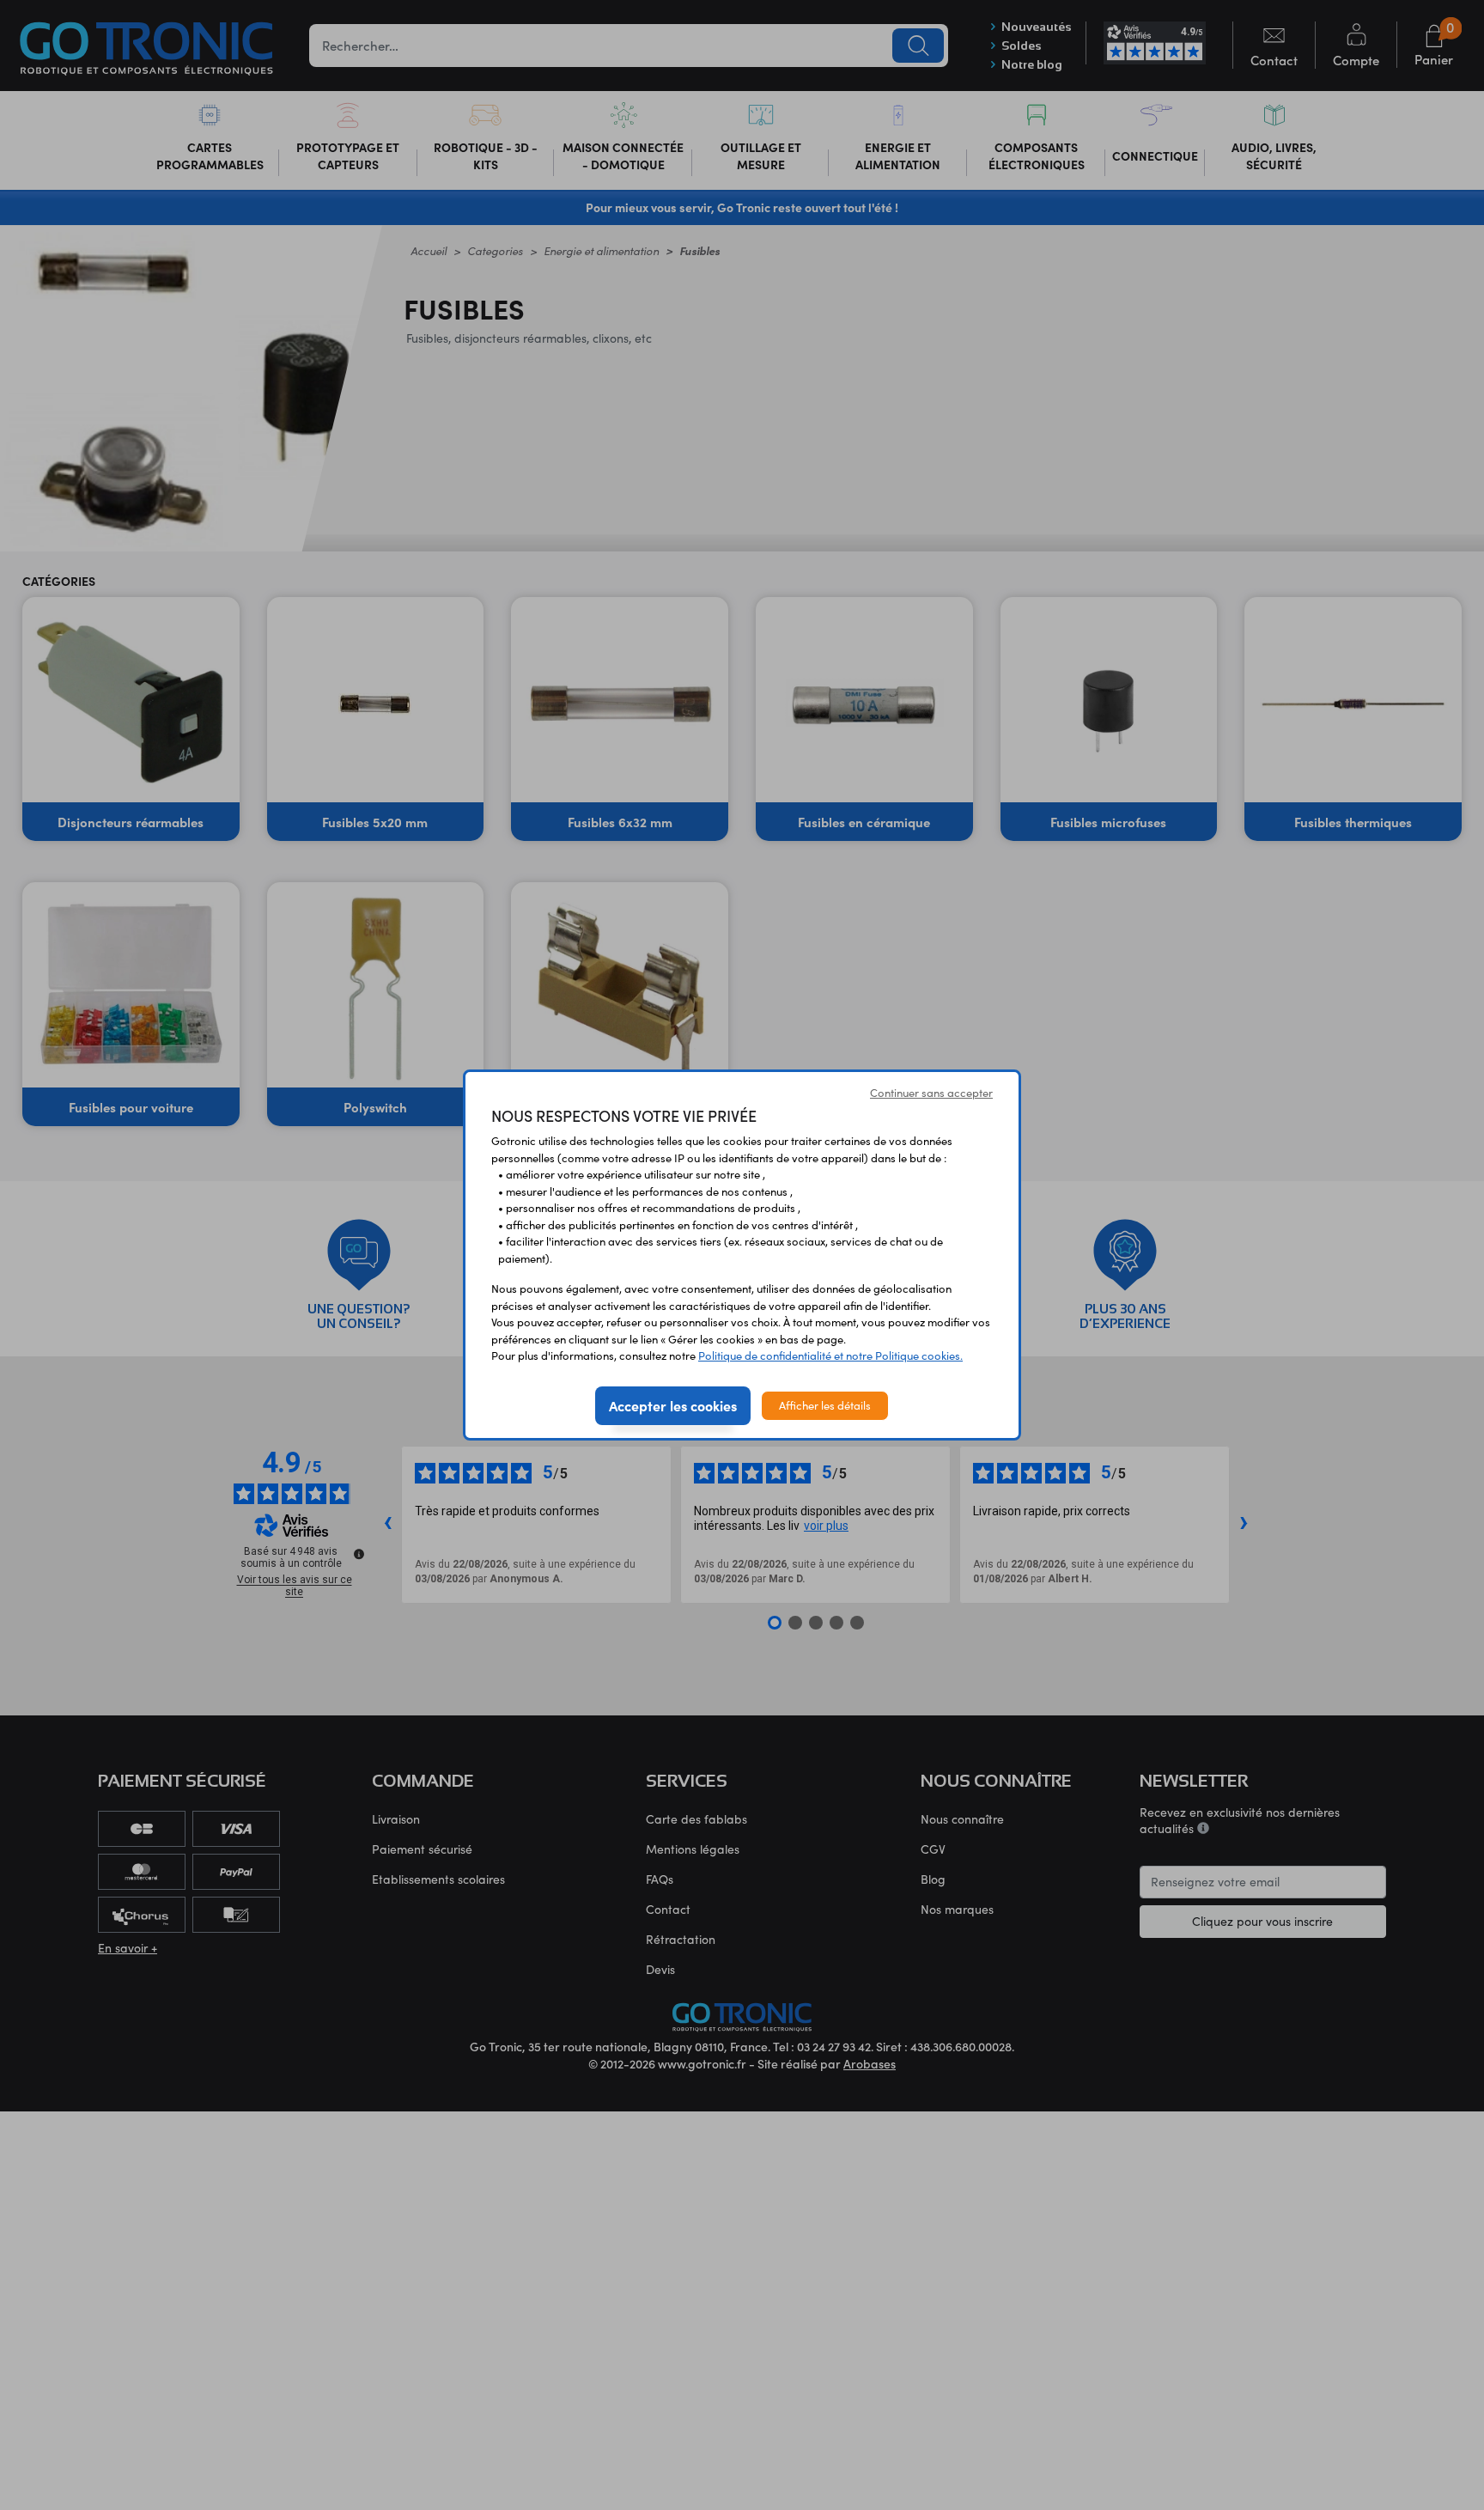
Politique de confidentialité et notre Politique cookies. (830, 1356)
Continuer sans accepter (931, 1093)
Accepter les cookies (673, 1405)
